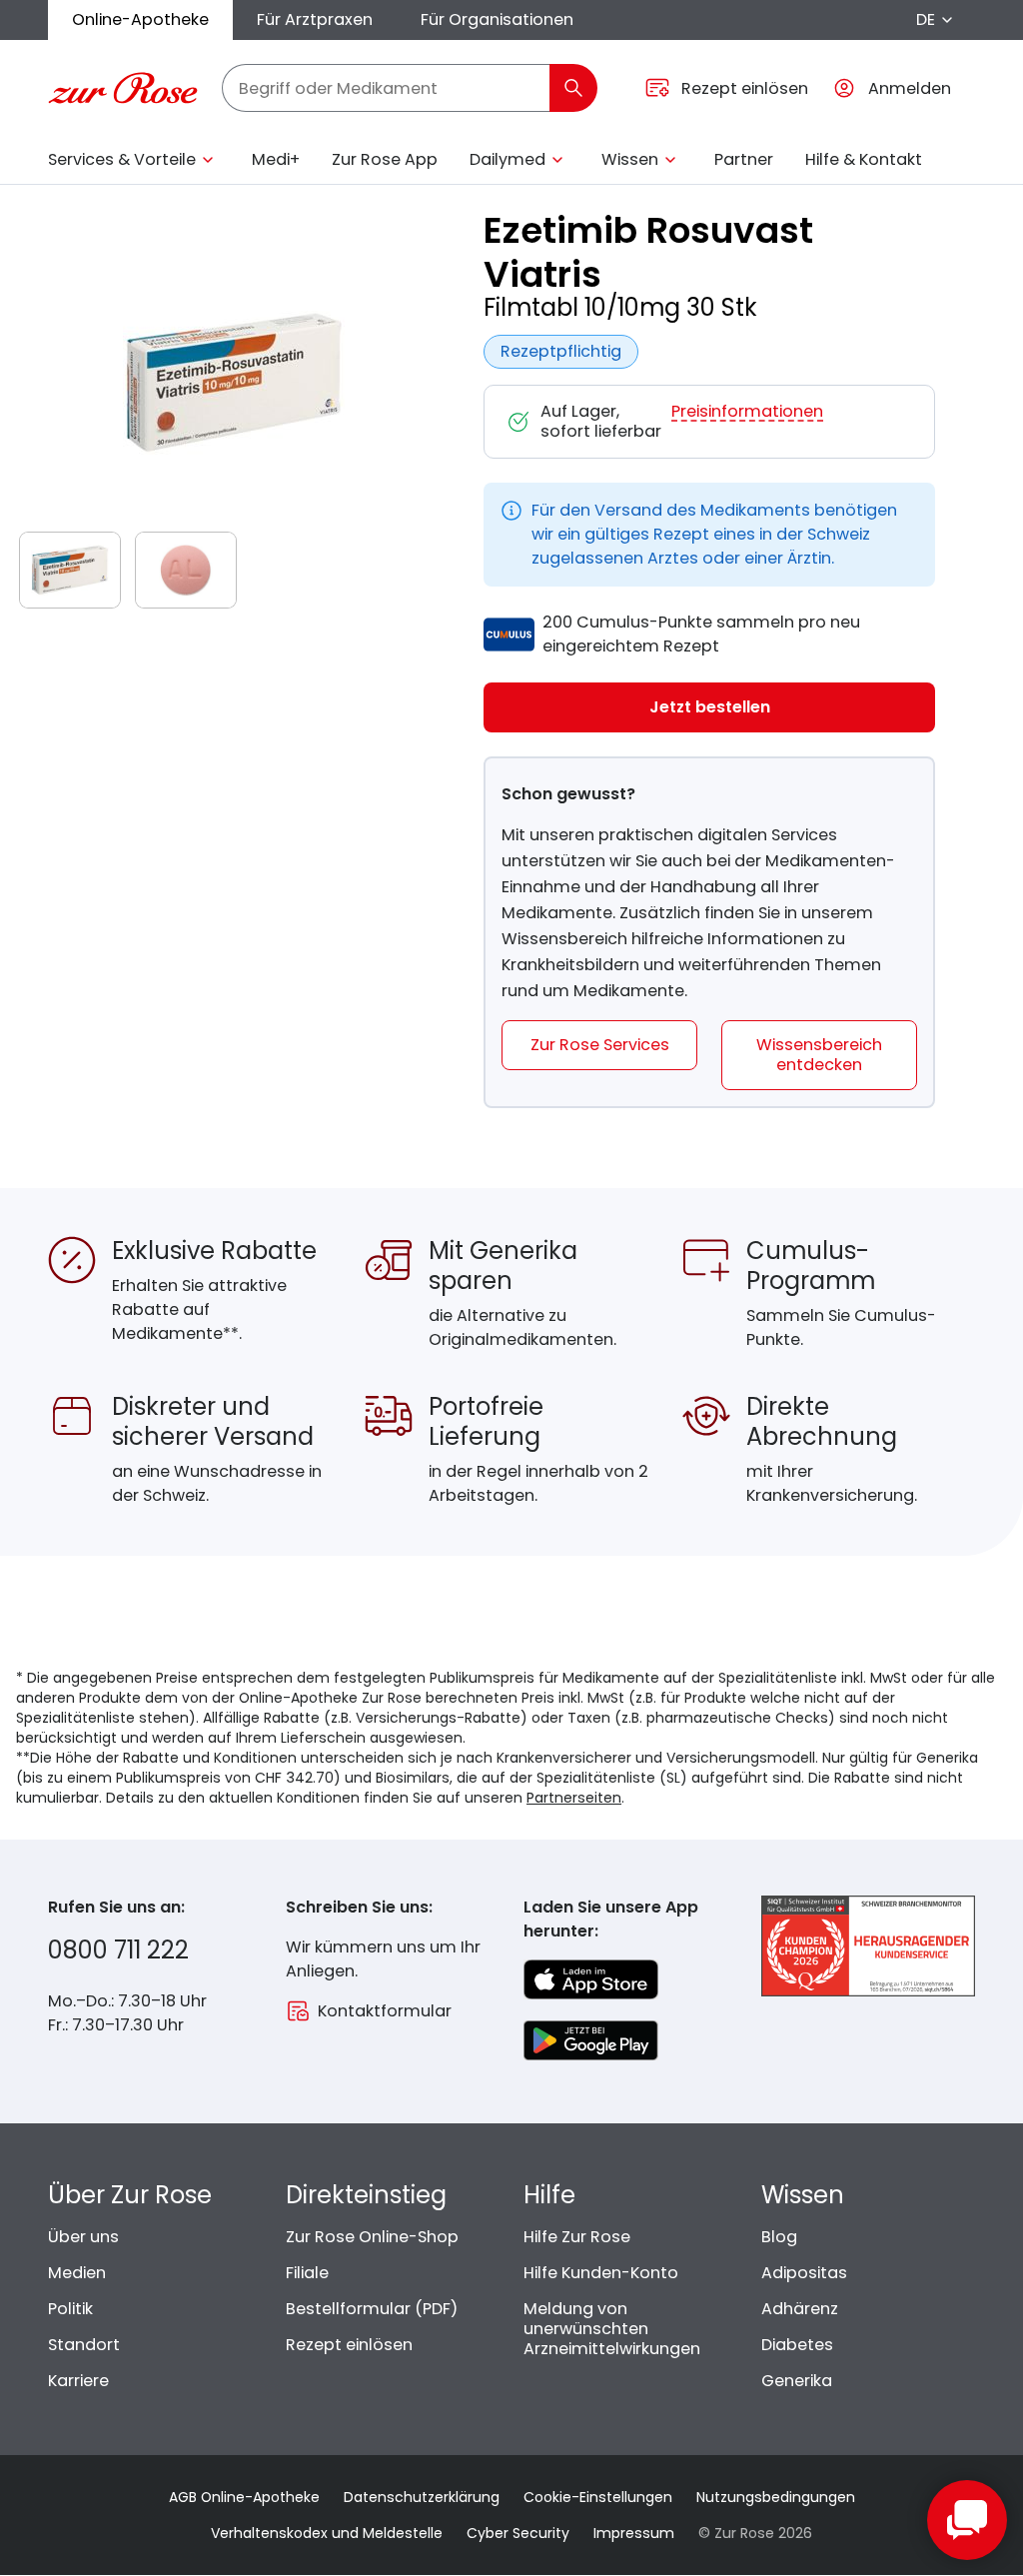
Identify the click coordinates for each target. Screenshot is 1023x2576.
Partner (744, 159)
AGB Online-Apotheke (244, 2497)
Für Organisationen (497, 19)
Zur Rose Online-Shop (372, 2237)
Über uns (83, 2237)
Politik (70, 2309)
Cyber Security (518, 2533)
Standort (84, 2345)
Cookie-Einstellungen (598, 2497)
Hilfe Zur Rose (577, 2237)
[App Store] (591, 1979)
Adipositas (804, 2273)
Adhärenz (800, 2309)
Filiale (307, 2273)
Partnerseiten (574, 1798)
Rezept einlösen (349, 2345)
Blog (779, 2237)
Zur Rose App (385, 159)
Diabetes (797, 2345)
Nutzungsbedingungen (776, 2497)
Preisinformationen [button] (747, 412)
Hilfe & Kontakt (864, 159)
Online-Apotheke (140, 19)
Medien (77, 2273)
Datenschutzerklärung (422, 2497)
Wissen (630, 159)
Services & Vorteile (122, 159)
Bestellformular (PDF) (372, 2309)
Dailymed (508, 159)
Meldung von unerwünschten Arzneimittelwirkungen (612, 2329)
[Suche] (573, 88)
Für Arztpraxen (315, 19)
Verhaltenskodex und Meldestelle (327, 2533)
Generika (797, 2381)
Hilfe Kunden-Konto (601, 2273)
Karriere (78, 2381)
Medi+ (276, 159)
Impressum (634, 2533)
